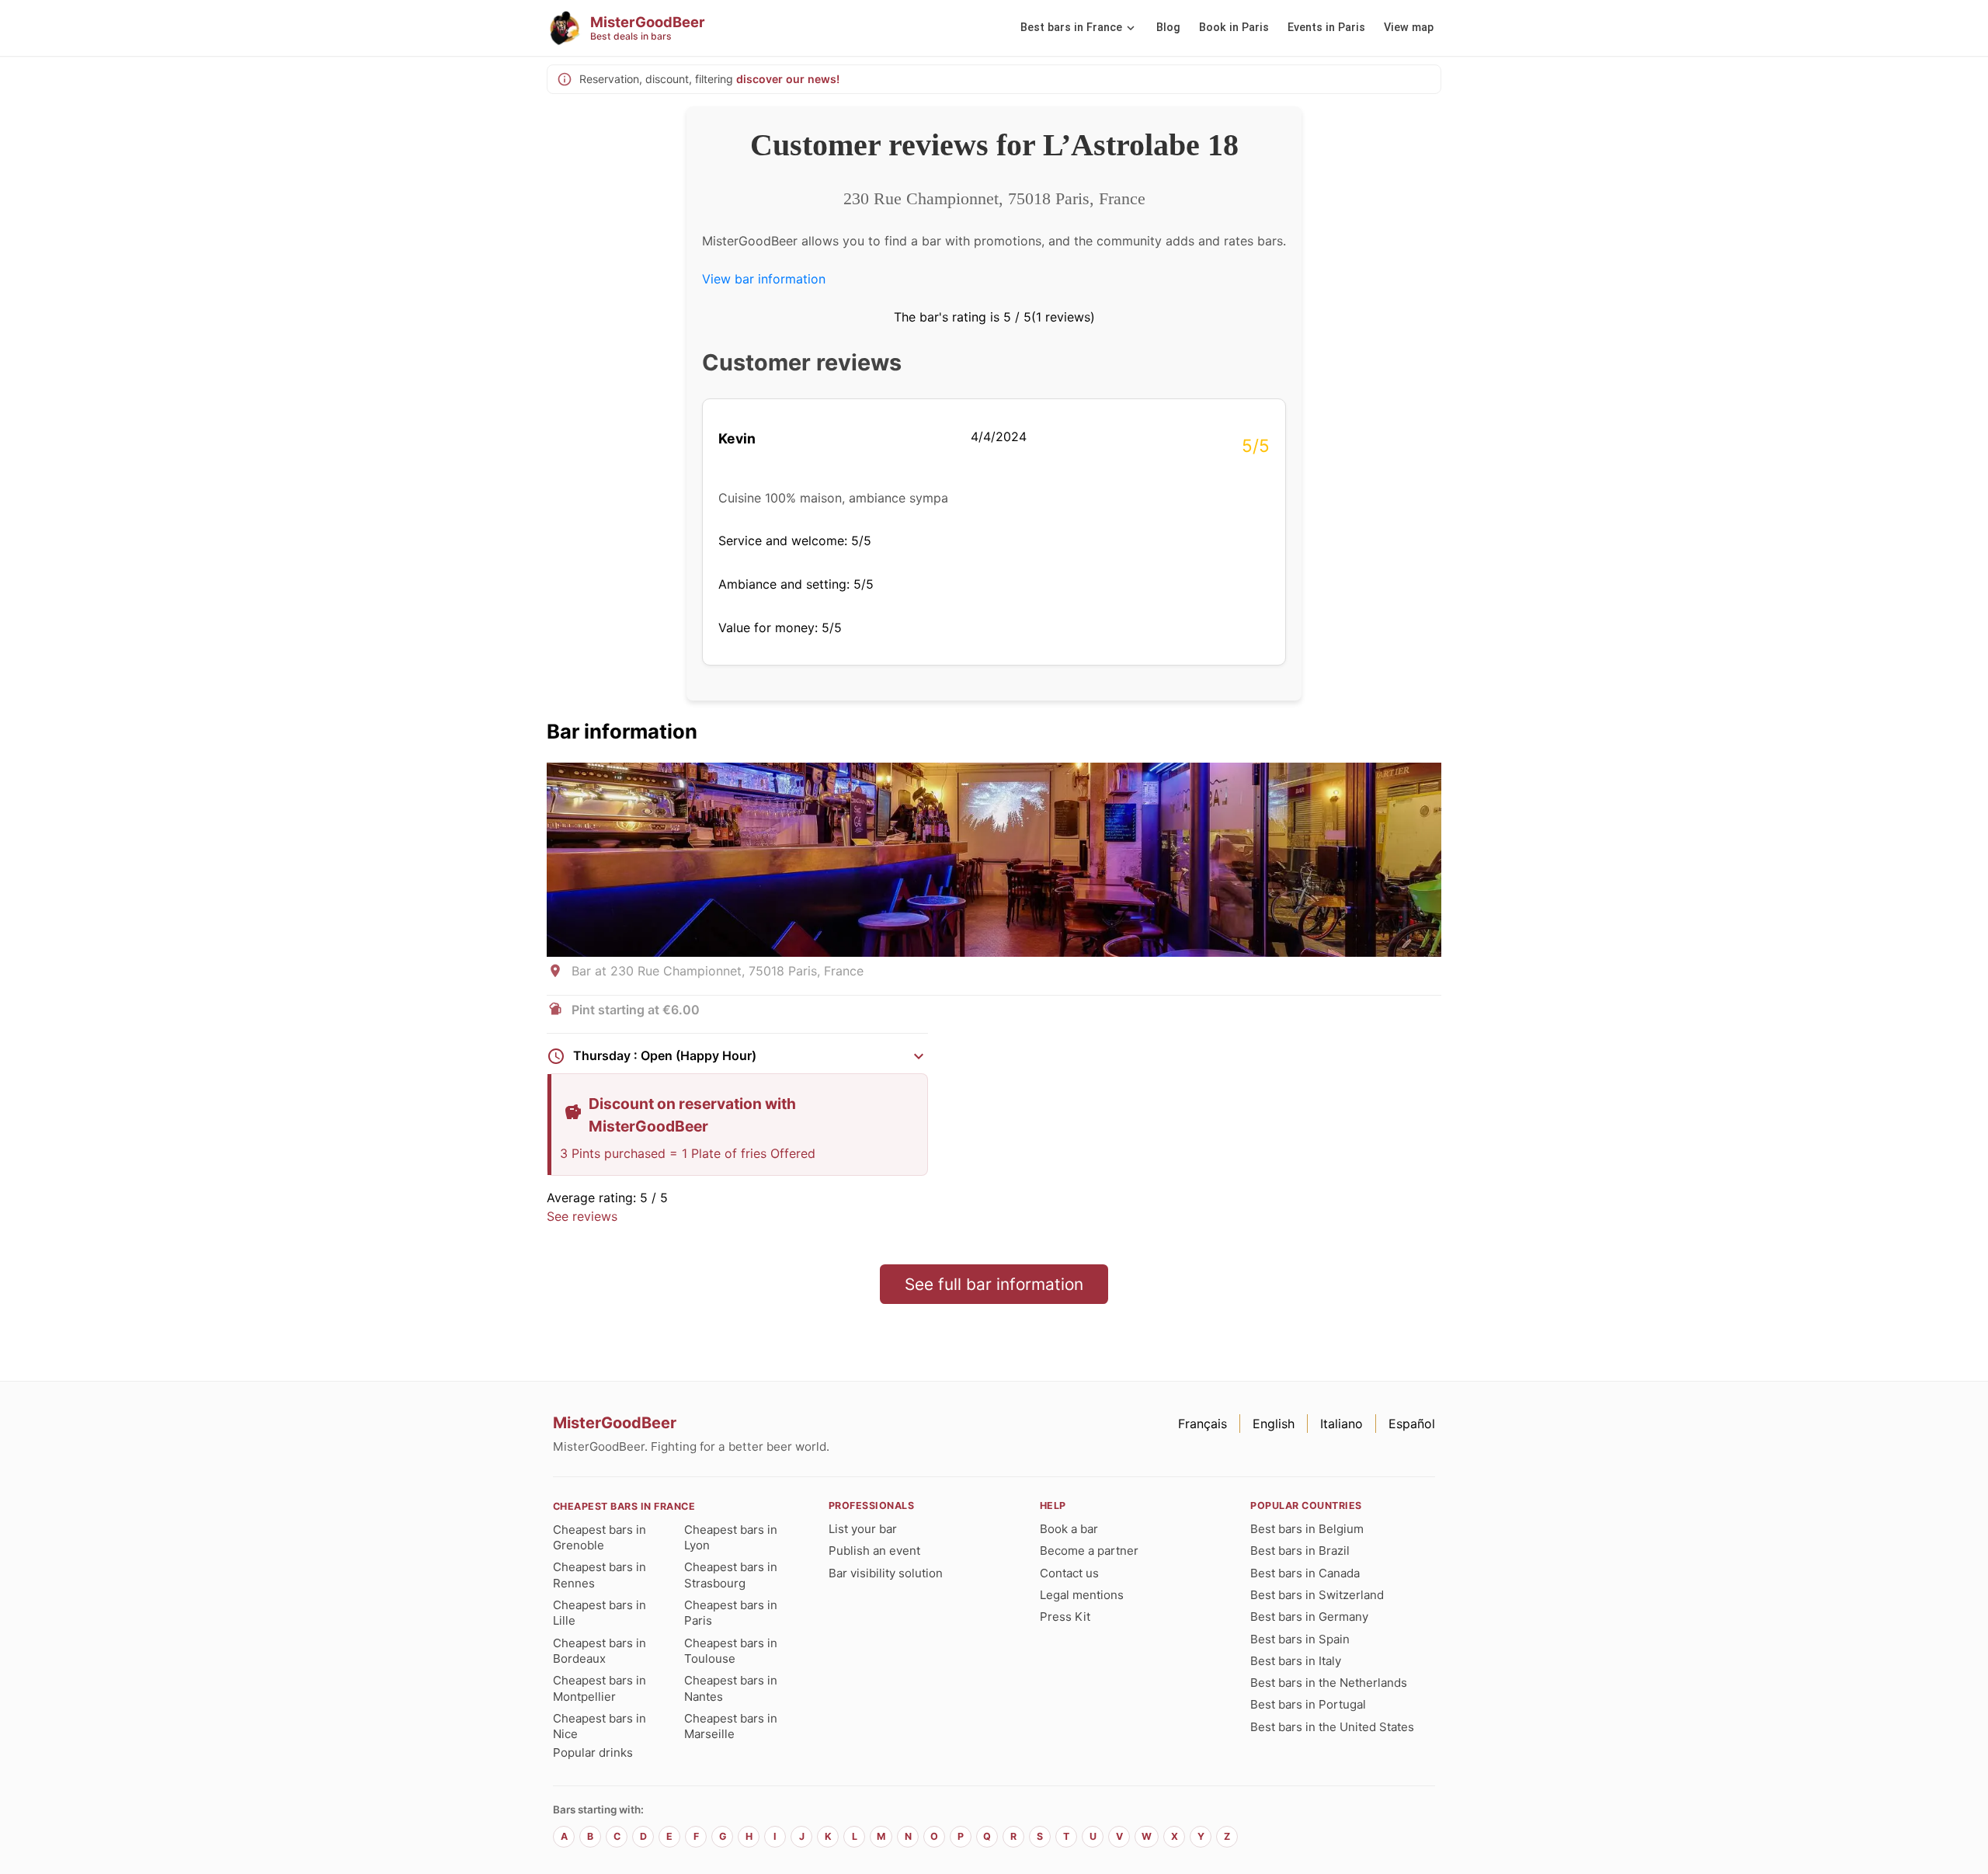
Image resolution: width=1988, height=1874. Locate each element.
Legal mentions (1082, 1595)
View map (1409, 28)
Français (1203, 1424)
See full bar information (994, 1284)
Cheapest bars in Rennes (600, 1575)
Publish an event (874, 1551)
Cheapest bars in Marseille (731, 1726)
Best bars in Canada (1305, 1573)
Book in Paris (1234, 28)
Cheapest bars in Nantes (731, 1688)
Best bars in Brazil (1300, 1551)
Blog (1168, 28)
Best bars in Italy (1296, 1661)
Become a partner (1089, 1551)
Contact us (1069, 1573)
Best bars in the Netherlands (1329, 1683)
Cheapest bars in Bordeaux (600, 1651)
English (1274, 1424)
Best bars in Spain (1300, 1639)
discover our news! (788, 79)
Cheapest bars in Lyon (731, 1537)
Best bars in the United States (1332, 1727)
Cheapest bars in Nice (600, 1726)
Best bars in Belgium (1307, 1529)
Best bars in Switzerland (1317, 1595)
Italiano (1342, 1424)
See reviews (582, 1216)
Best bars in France (1071, 28)
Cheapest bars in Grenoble (600, 1537)
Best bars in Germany (1309, 1617)
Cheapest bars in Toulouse (731, 1651)
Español (1412, 1424)
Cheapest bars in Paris (731, 1613)
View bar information (764, 279)
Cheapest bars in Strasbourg (731, 1575)
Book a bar (1069, 1529)
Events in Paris (1326, 28)
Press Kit (1065, 1617)
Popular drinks (593, 1752)
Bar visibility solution (886, 1573)
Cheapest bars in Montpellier (600, 1688)
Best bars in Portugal (1308, 1704)
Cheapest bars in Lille (600, 1613)
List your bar (863, 1529)
